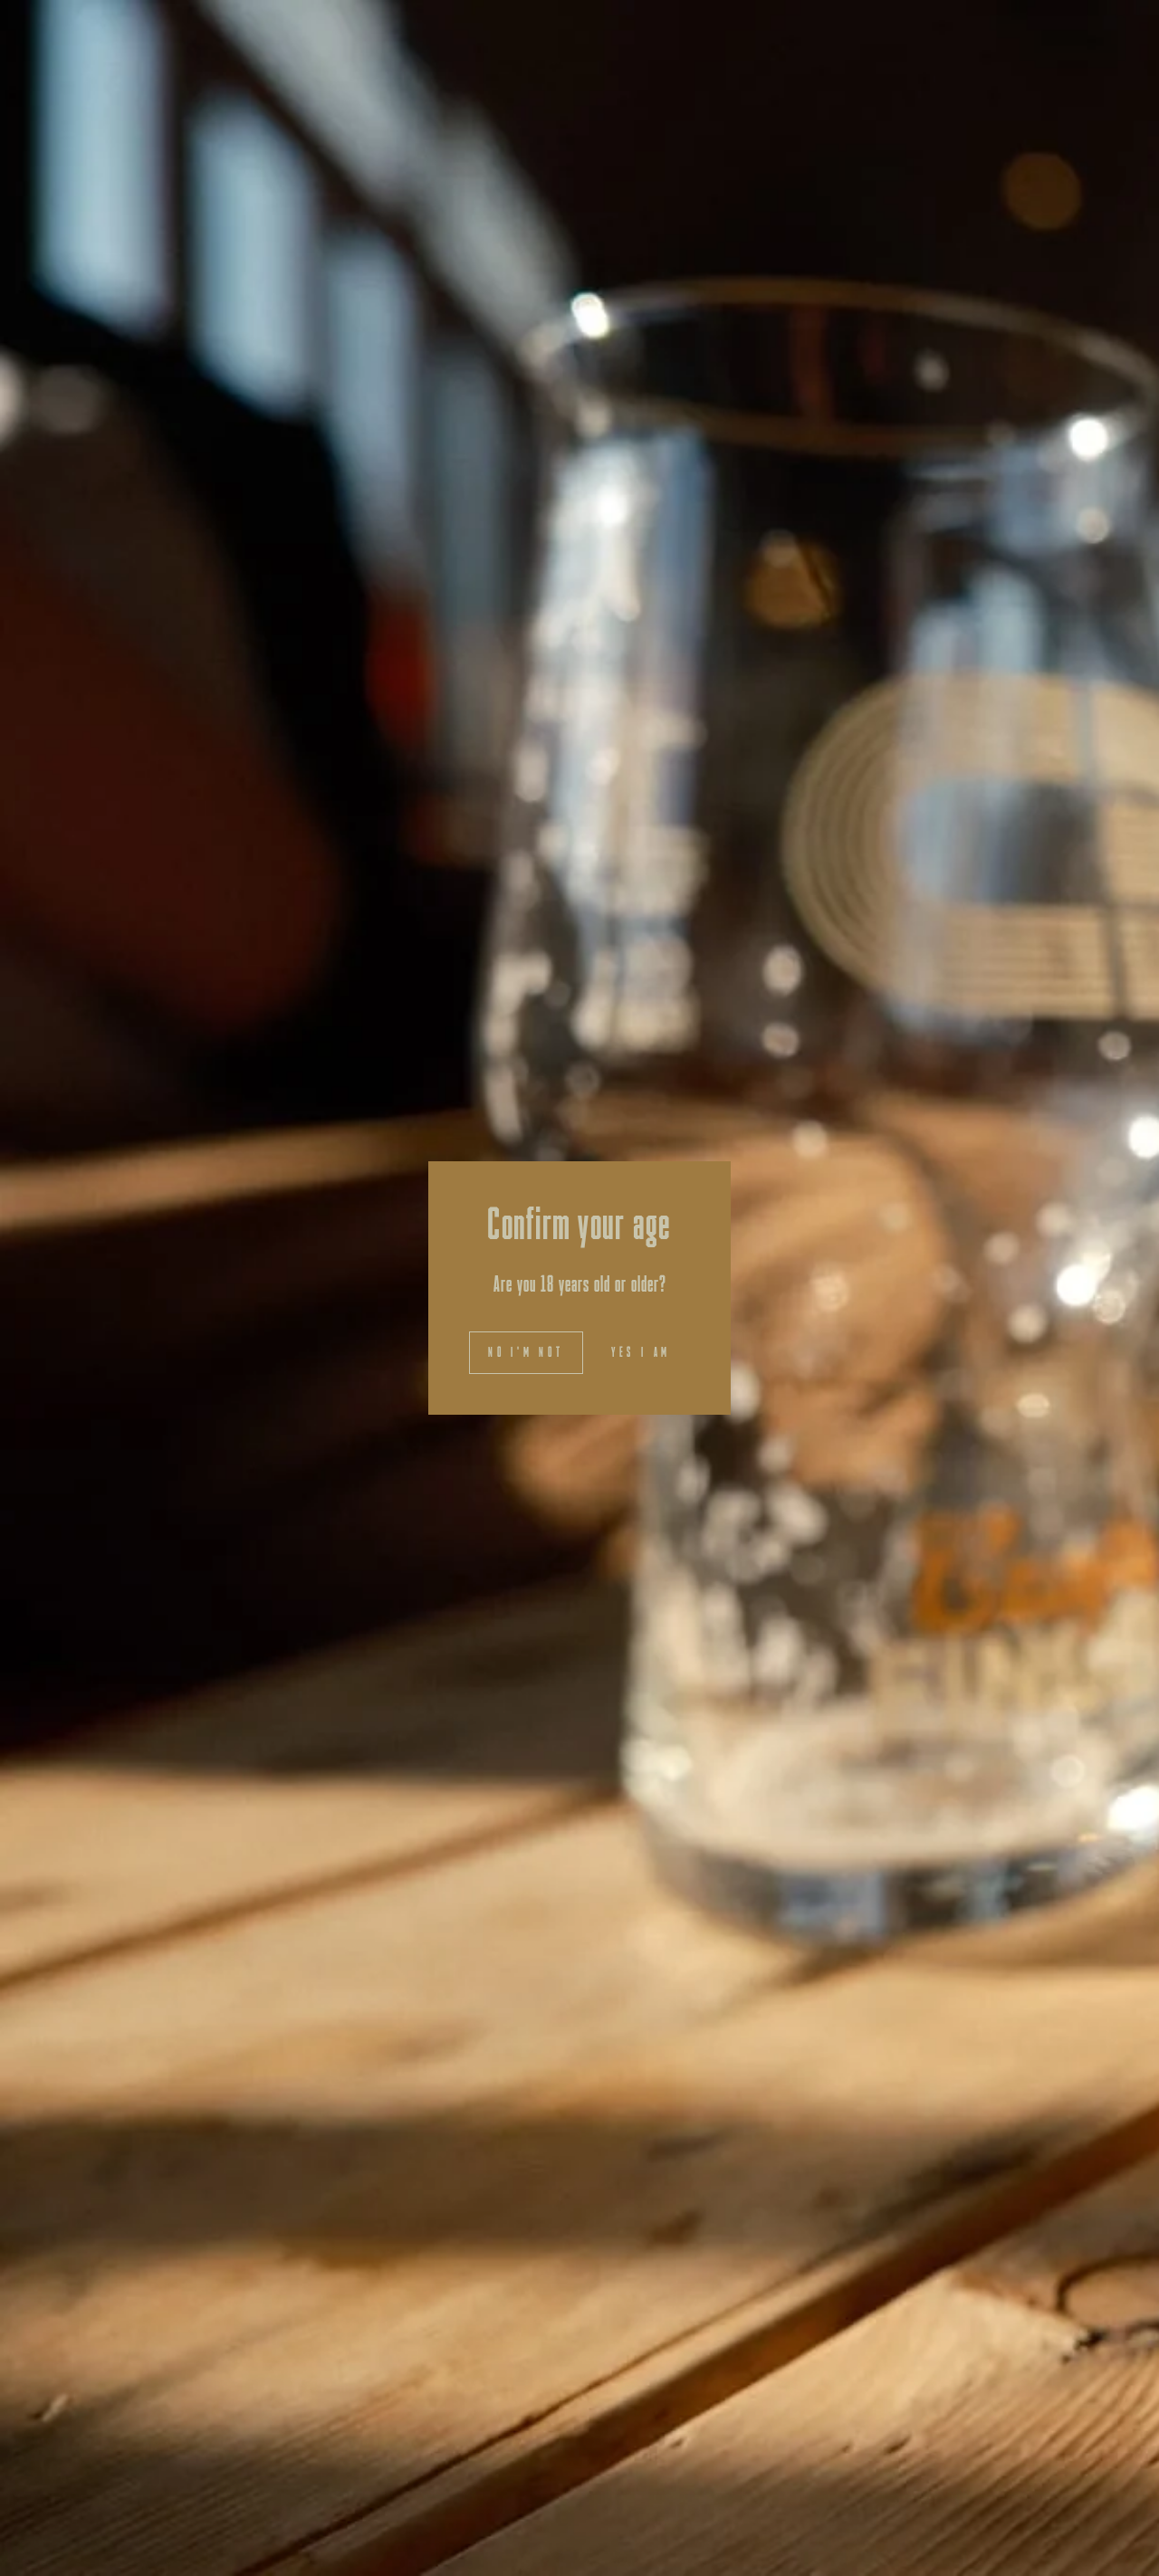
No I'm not (526, 1352)
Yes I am (641, 1352)
